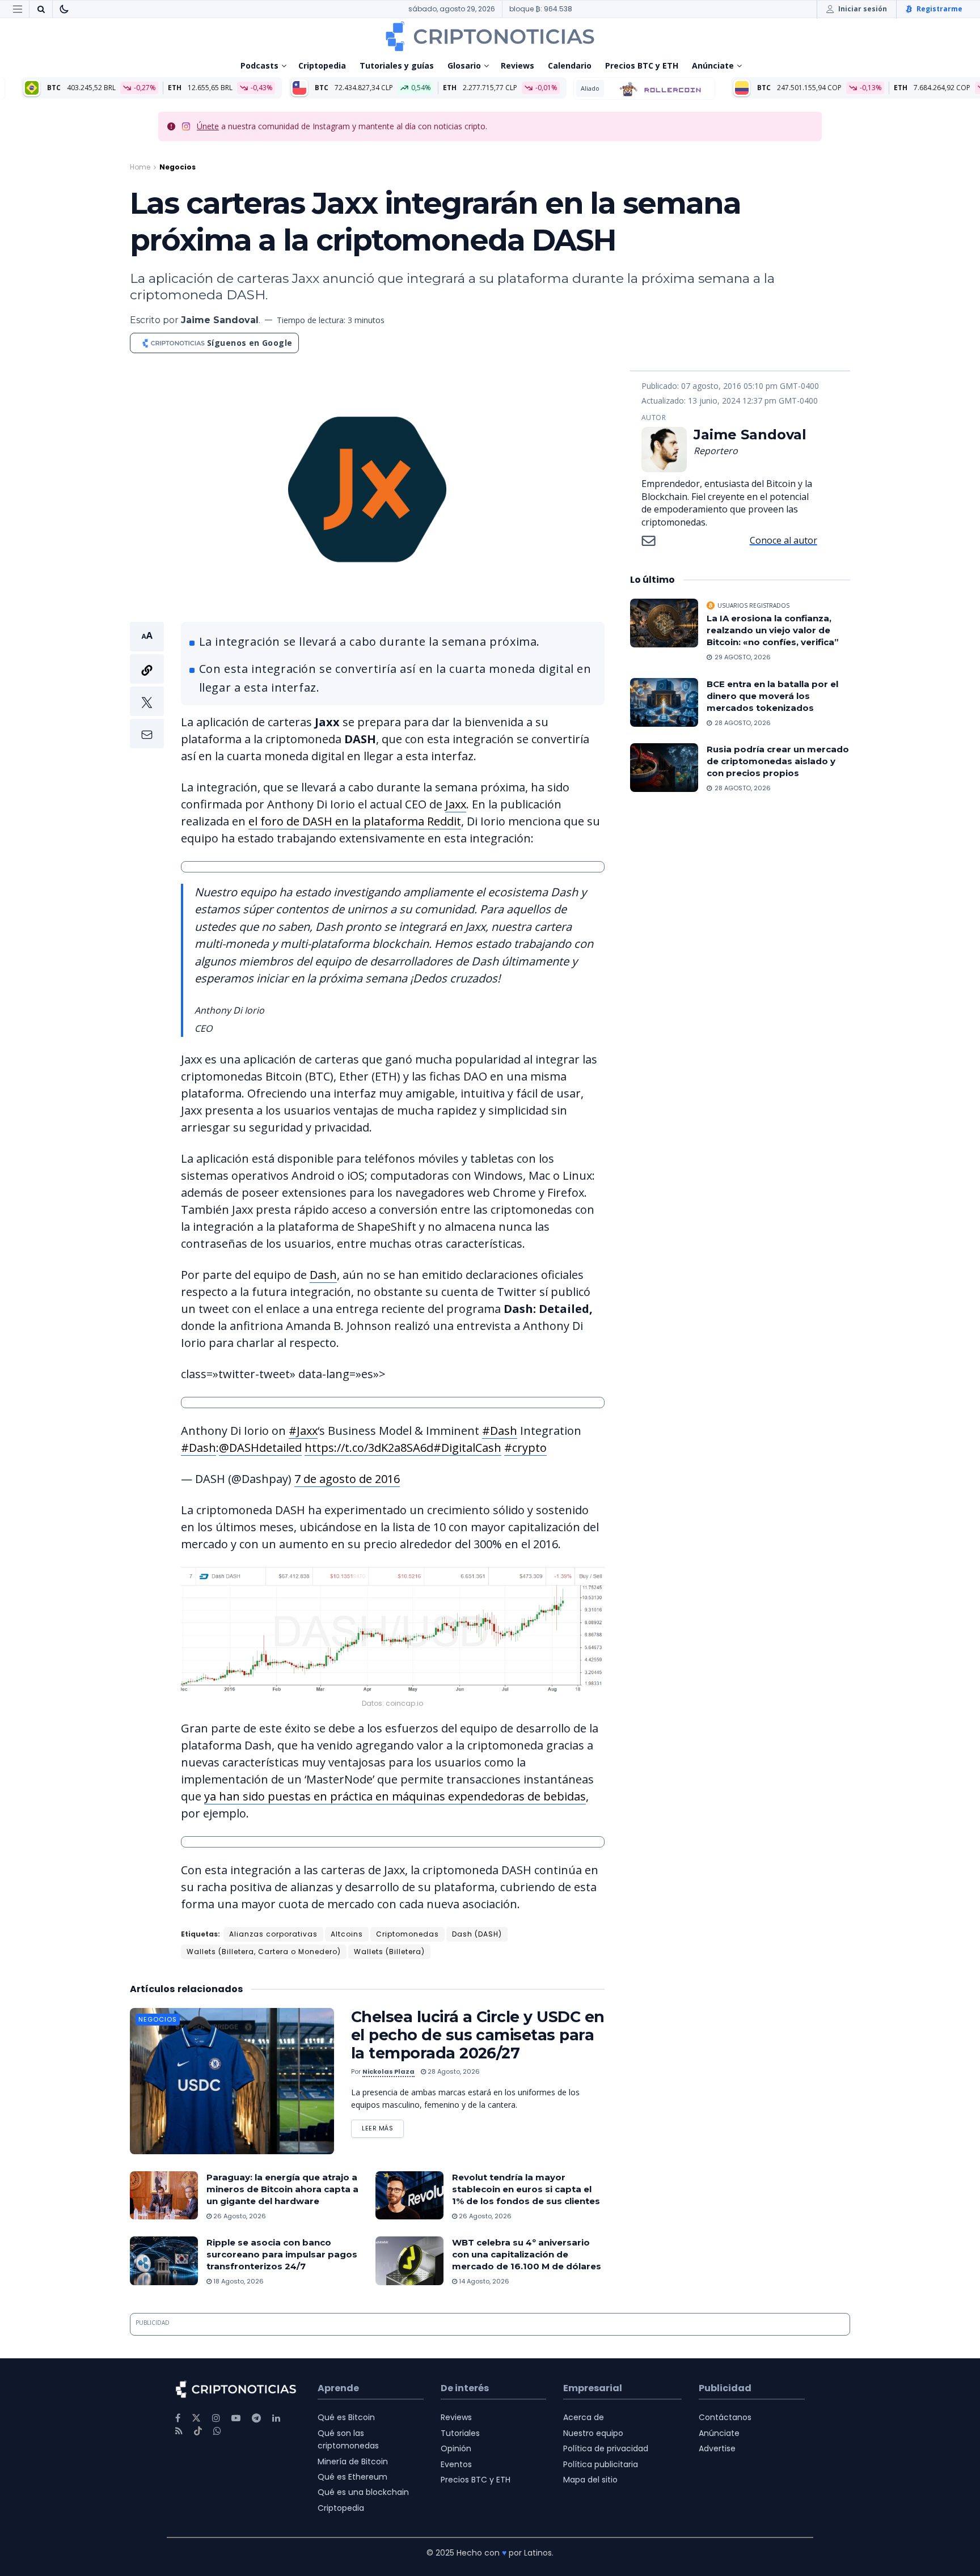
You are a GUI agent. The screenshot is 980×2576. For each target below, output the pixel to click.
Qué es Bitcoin (346, 2417)
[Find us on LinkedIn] (276, 2418)
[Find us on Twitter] (196, 2418)
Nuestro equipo (593, 2433)
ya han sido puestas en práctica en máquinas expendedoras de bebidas (395, 1796)
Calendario (570, 65)
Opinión (456, 2448)
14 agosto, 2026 (483, 2281)
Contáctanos (725, 2417)
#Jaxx (303, 1431)
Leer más (383, 2126)
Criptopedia (322, 65)
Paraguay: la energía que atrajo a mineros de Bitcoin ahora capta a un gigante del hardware (282, 2189)
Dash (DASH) (477, 1934)
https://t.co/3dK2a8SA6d (369, 1448)
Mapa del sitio (590, 2480)
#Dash (500, 1431)
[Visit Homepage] (490, 36)
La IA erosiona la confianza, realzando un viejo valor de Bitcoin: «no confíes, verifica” (774, 630)
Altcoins (347, 1934)
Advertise (717, 2448)
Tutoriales (460, 2433)
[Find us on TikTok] (198, 2431)
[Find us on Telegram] (256, 2418)
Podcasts (259, 65)
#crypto (525, 1448)
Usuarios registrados (753, 605)
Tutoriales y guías (397, 65)
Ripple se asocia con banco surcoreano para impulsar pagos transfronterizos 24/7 (282, 2254)
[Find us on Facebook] (178, 2418)
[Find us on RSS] (179, 2431)
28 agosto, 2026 (453, 2071)
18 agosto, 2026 (238, 2281)
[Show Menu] (18, 9)
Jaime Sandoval (220, 320)
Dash (323, 1275)
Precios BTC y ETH (642, 65)
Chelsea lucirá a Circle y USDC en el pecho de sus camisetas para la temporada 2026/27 (478, 2035)
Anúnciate (713, 65)
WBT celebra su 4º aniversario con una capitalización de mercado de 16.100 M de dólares (527, 2254)
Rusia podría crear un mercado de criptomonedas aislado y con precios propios (778, 761)
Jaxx (456, 804)
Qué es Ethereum (352, 2477)
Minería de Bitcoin (353, 2461)
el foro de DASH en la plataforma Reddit (355, 821)
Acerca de (584, 2417)
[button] (147, 685)
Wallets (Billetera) (389, 1952)
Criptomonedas (407, 1934)
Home (140, 167)
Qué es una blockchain (363, 2492)
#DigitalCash (467, 1448)
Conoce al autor (783, 540)
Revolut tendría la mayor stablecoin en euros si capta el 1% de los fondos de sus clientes (526, 2189)
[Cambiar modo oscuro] (64, 9)
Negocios (178, 167)
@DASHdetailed (260, 1448)
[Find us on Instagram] (216, 2418)
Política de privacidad (606, 2448)
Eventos (456, 2464)
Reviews (518, 65)
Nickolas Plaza (388, 2071)
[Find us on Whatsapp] (217, 2431)
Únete (208, 126)
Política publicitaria (601, 2464)
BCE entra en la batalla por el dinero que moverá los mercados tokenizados (772, 696)
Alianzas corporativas (273, 1934)
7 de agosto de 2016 (347, 1479)
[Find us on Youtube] (236, 2418)
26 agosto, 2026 (239, 2216)
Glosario (464, 65)
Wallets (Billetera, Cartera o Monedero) (264, 1952)
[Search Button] (41, 9)
